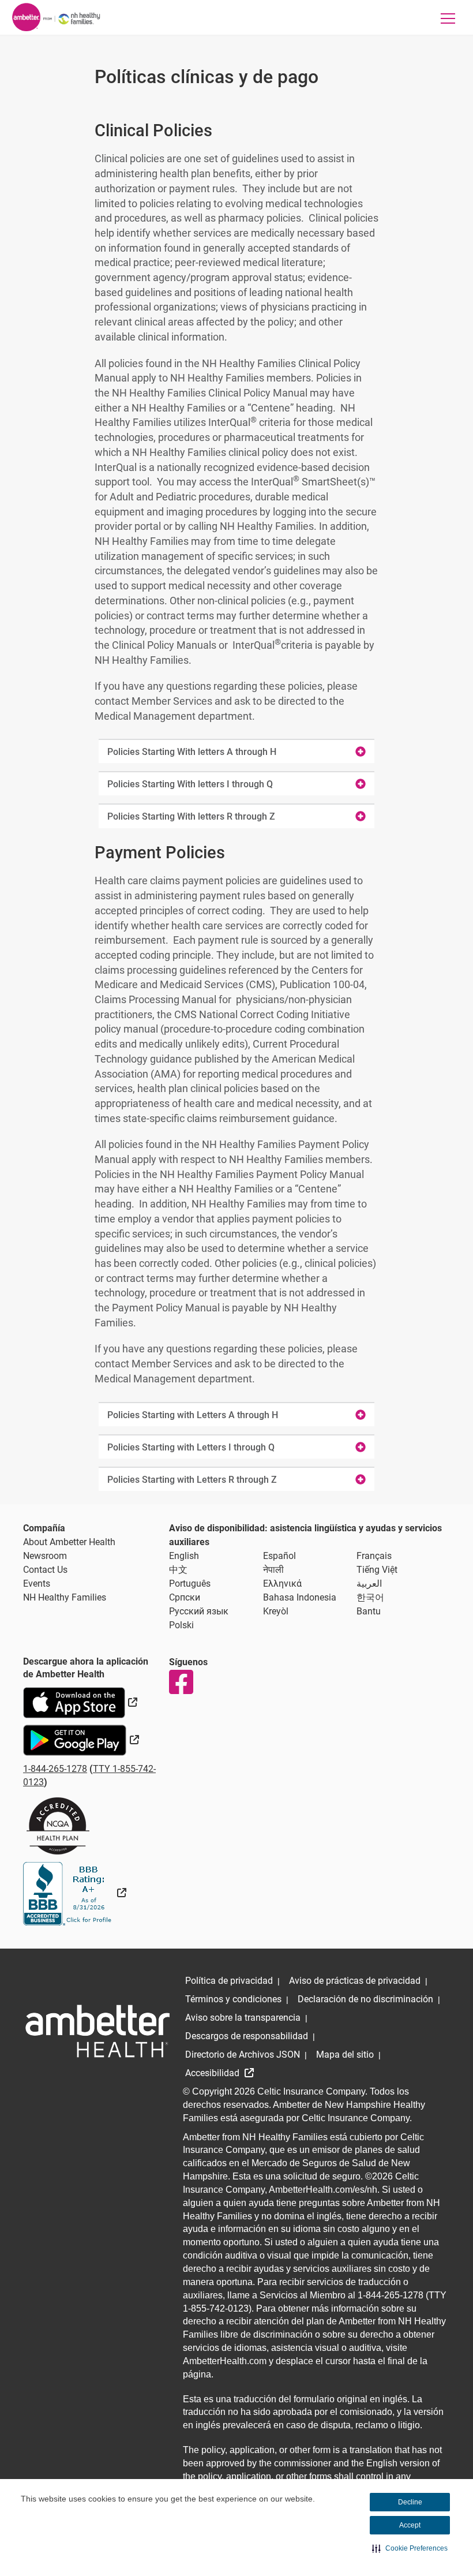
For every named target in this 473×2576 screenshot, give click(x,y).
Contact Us (45, 1570)
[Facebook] (181, 1682)
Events (37, 1584)
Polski (181, 1625)
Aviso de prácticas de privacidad (355, 1981)
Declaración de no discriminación (365, 1999)
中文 (178, 1570)
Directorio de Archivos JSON (243, 2055)
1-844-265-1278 (55, 1769)
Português (190, 1584)
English (184, 1556)
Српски (185, 1597)
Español (279, 1556)
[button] (410, 2548)
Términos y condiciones (233, 1999)
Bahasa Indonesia (300, 1597)
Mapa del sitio (345, 2055)
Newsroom (45, 1556)
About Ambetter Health (69, 1542)
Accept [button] (410, 2525)
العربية (369, 1584)
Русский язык (199, 1611)
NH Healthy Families (65, 1597)
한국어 (370, 1597)
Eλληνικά (282, 1584)
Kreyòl (276, 1611)
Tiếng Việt (377, 1570)
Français (374, 1556)
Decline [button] (410, 2502)
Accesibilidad (213, 2073)
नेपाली (273, 1570)
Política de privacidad (229, 1981)
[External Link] (75, 1893)
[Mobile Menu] (448, 18)
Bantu (369, 1611)
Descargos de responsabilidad (247, 2036)
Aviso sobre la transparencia (243, 2018)
